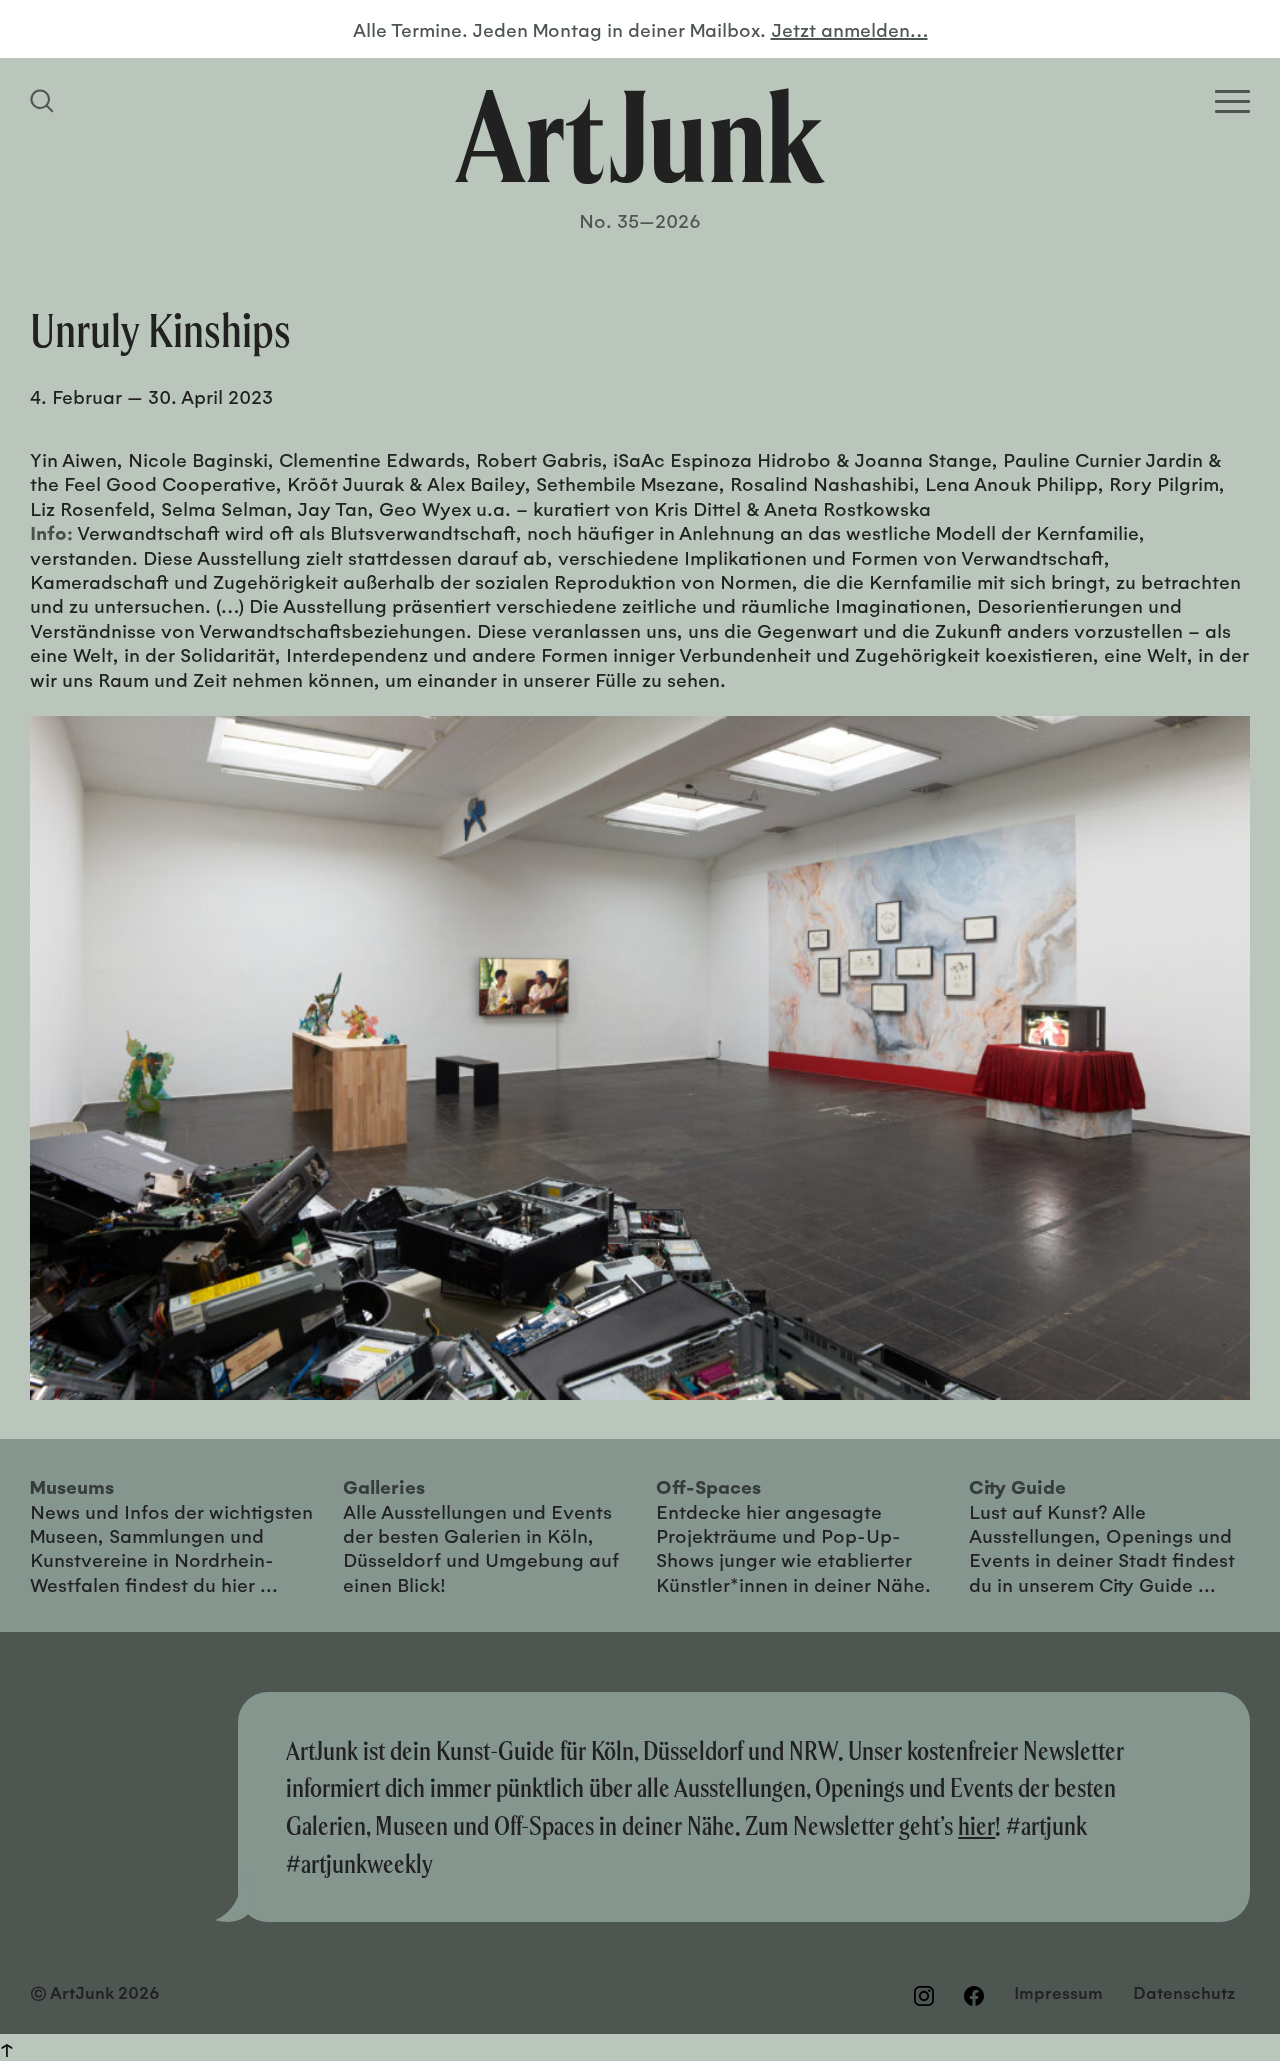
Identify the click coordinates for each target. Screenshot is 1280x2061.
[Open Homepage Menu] (1232, 101)
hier (976, 1825)
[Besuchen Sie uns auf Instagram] (924, 1995)
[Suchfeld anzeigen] (45, 101)
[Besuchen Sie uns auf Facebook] (974, 1995)
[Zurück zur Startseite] (640, 136)
